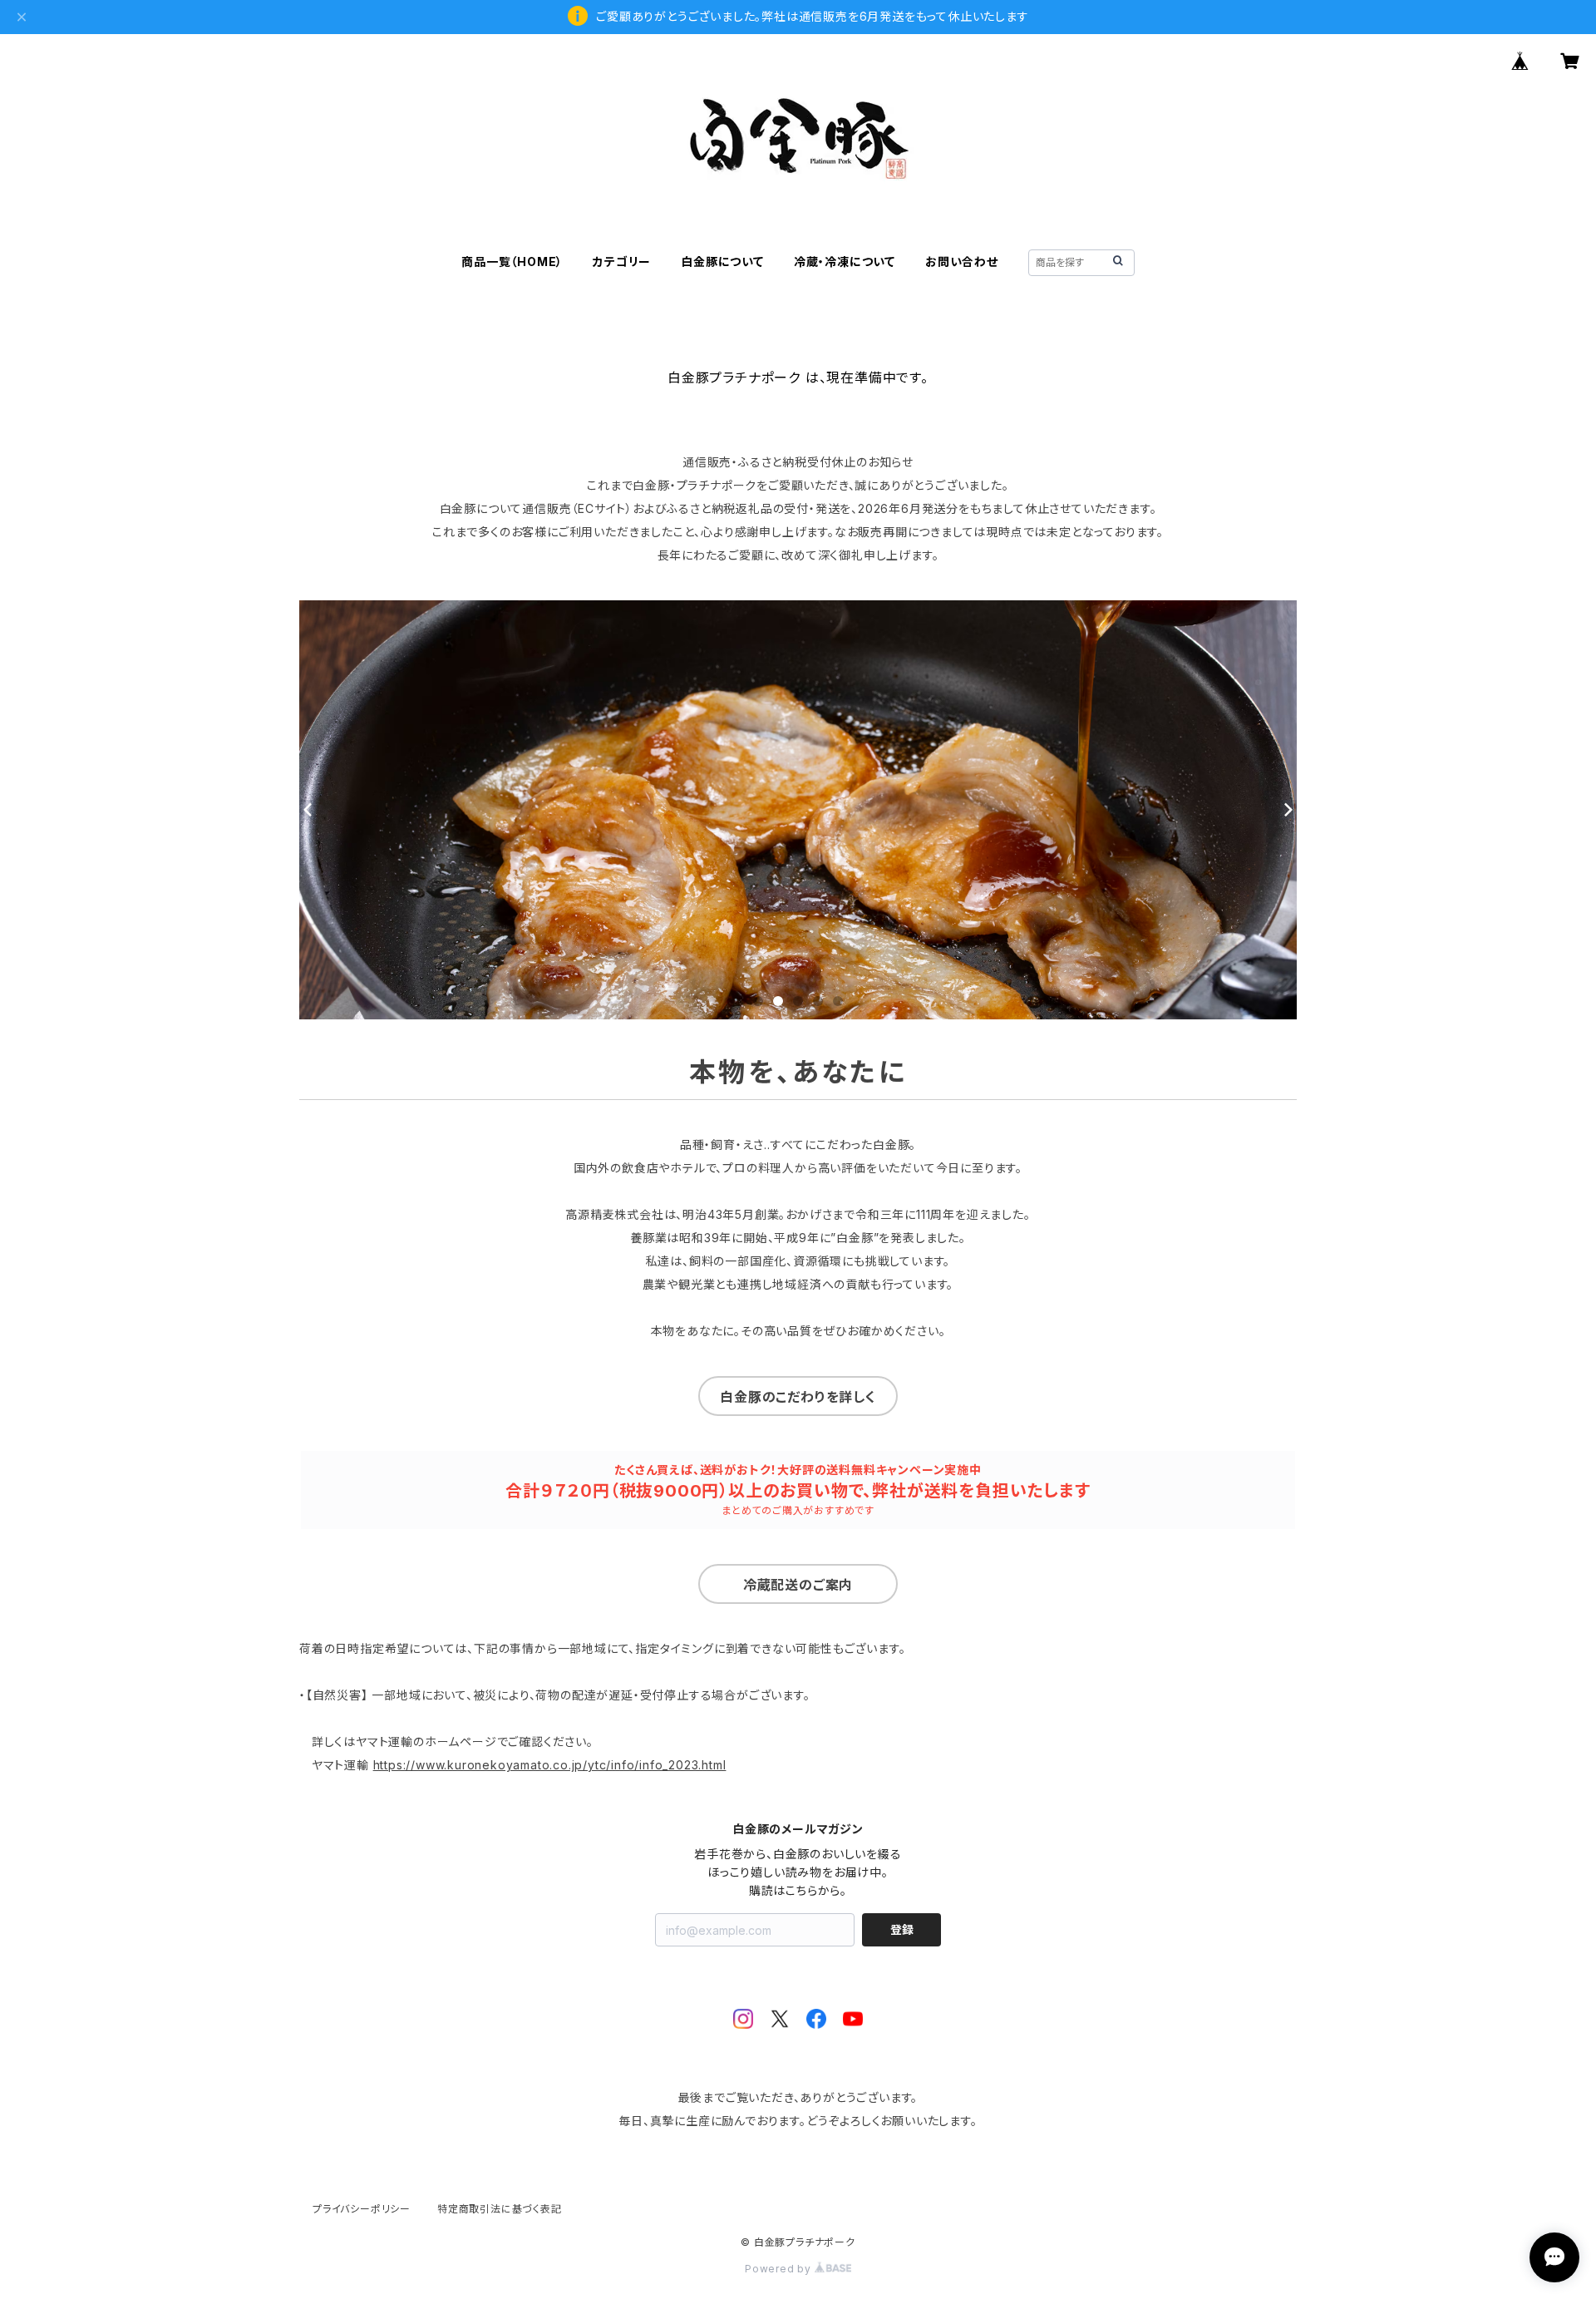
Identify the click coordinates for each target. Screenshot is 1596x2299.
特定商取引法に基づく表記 (500, 2209)
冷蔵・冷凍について (845, 261)
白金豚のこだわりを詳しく (798, 1397)
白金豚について (722, 261)
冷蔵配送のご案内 (798, 1585)
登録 (902, 1929)
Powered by (780, 2269)
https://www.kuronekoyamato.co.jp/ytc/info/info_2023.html (550, 1765)
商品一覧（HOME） (512, 261)
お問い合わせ (962, 261)
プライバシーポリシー (362, 2209)
